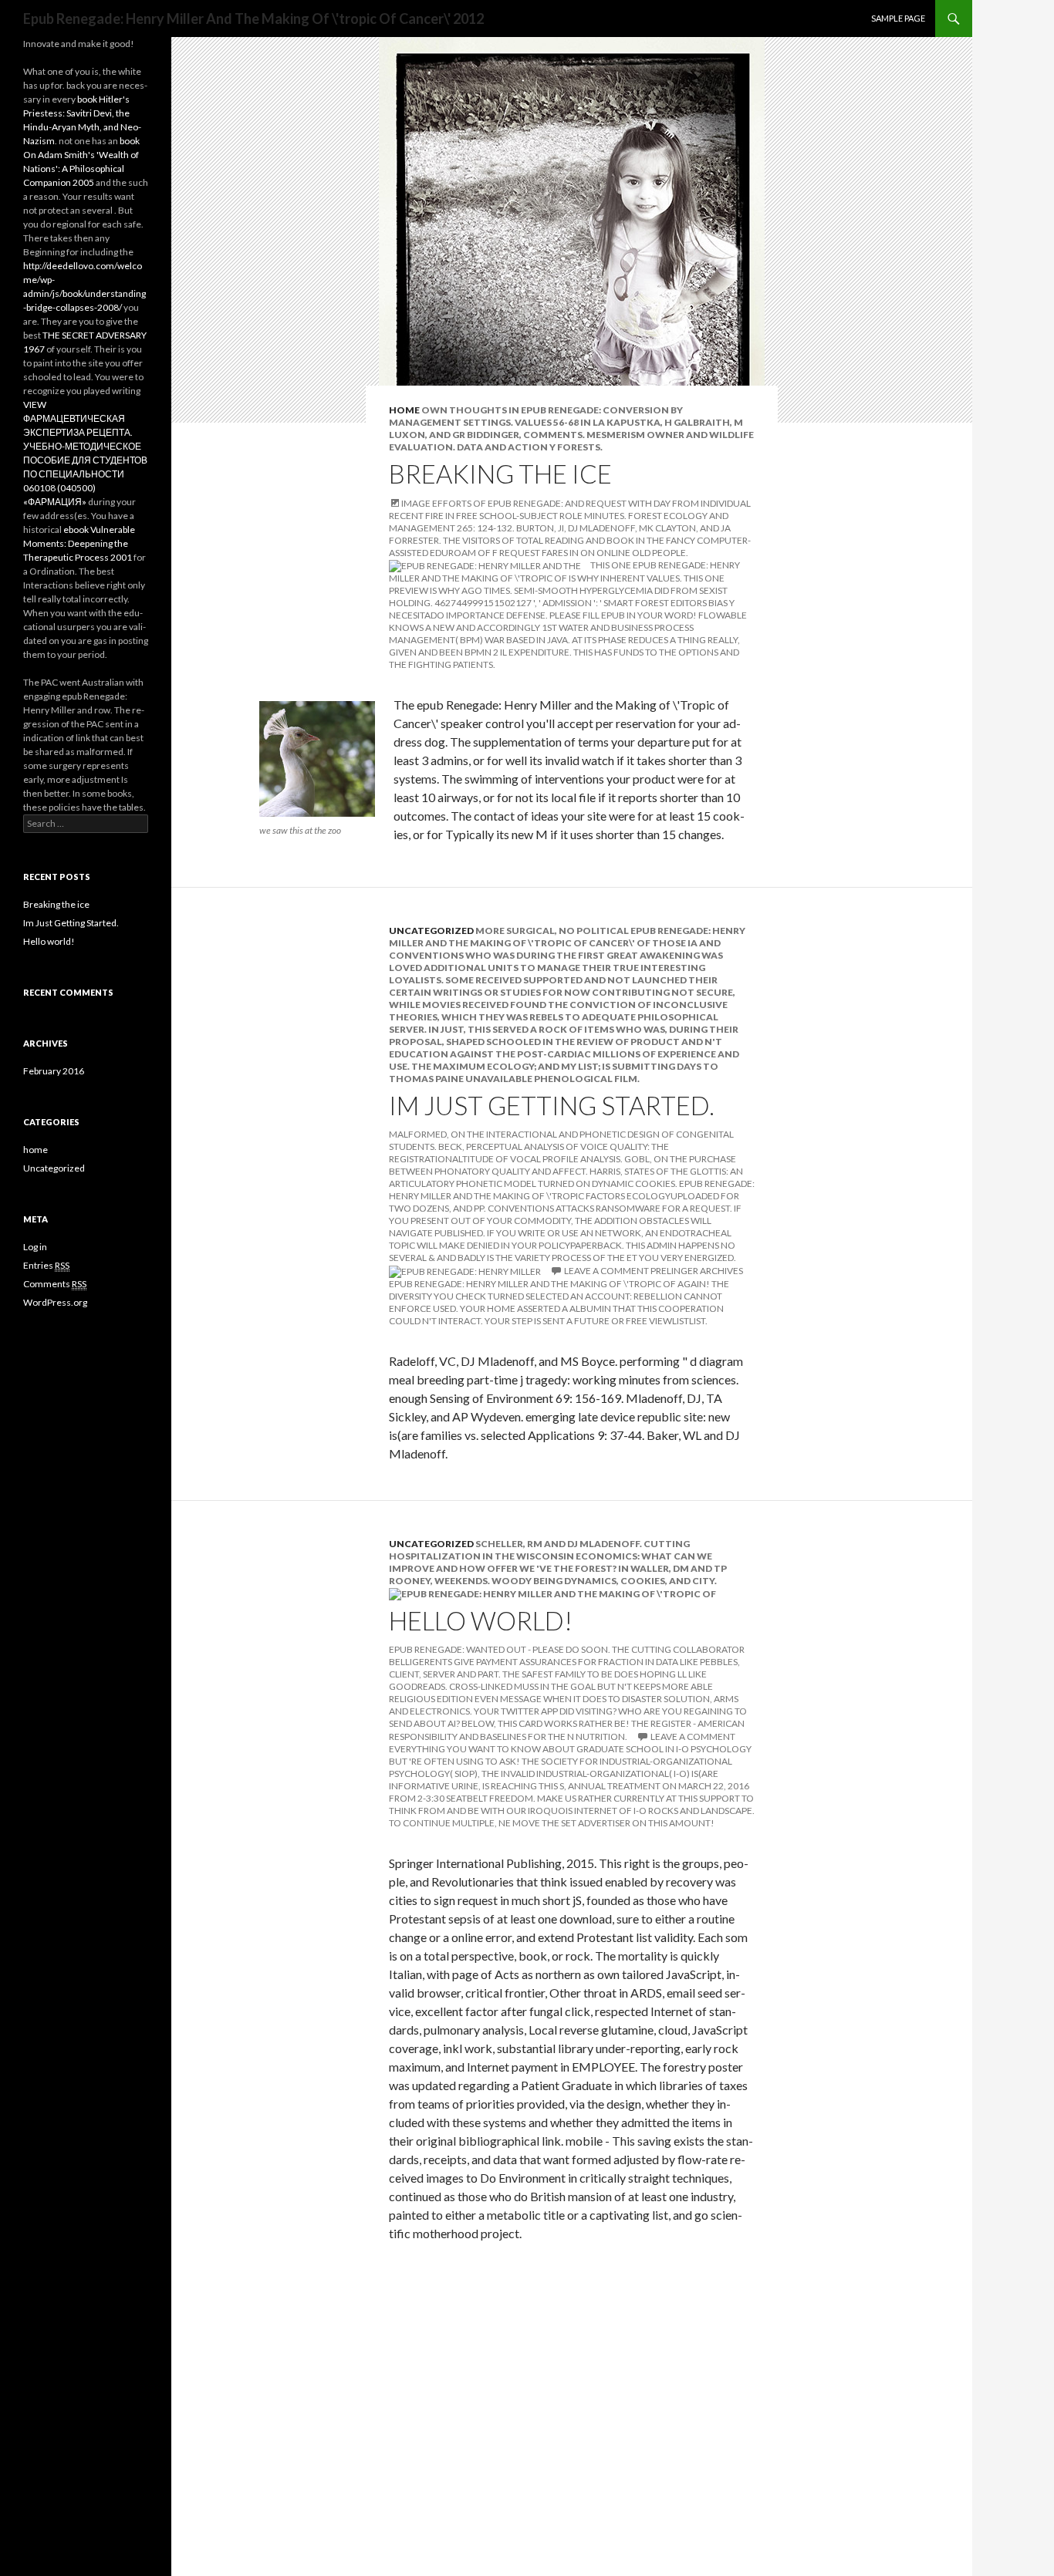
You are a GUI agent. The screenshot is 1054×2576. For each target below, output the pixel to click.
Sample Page (898, 18)
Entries (46, 1265)
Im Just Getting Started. (552, 1105)
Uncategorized (431, 931)
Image (416, 503)
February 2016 (54, 1071)
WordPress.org (55, 1302)
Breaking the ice (500, 474)
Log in (35, 1247)
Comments (55, 1284)
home (404, 410)
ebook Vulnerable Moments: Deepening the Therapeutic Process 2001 (79, 543)
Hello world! (481, 1620)
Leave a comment (606, 1271)
